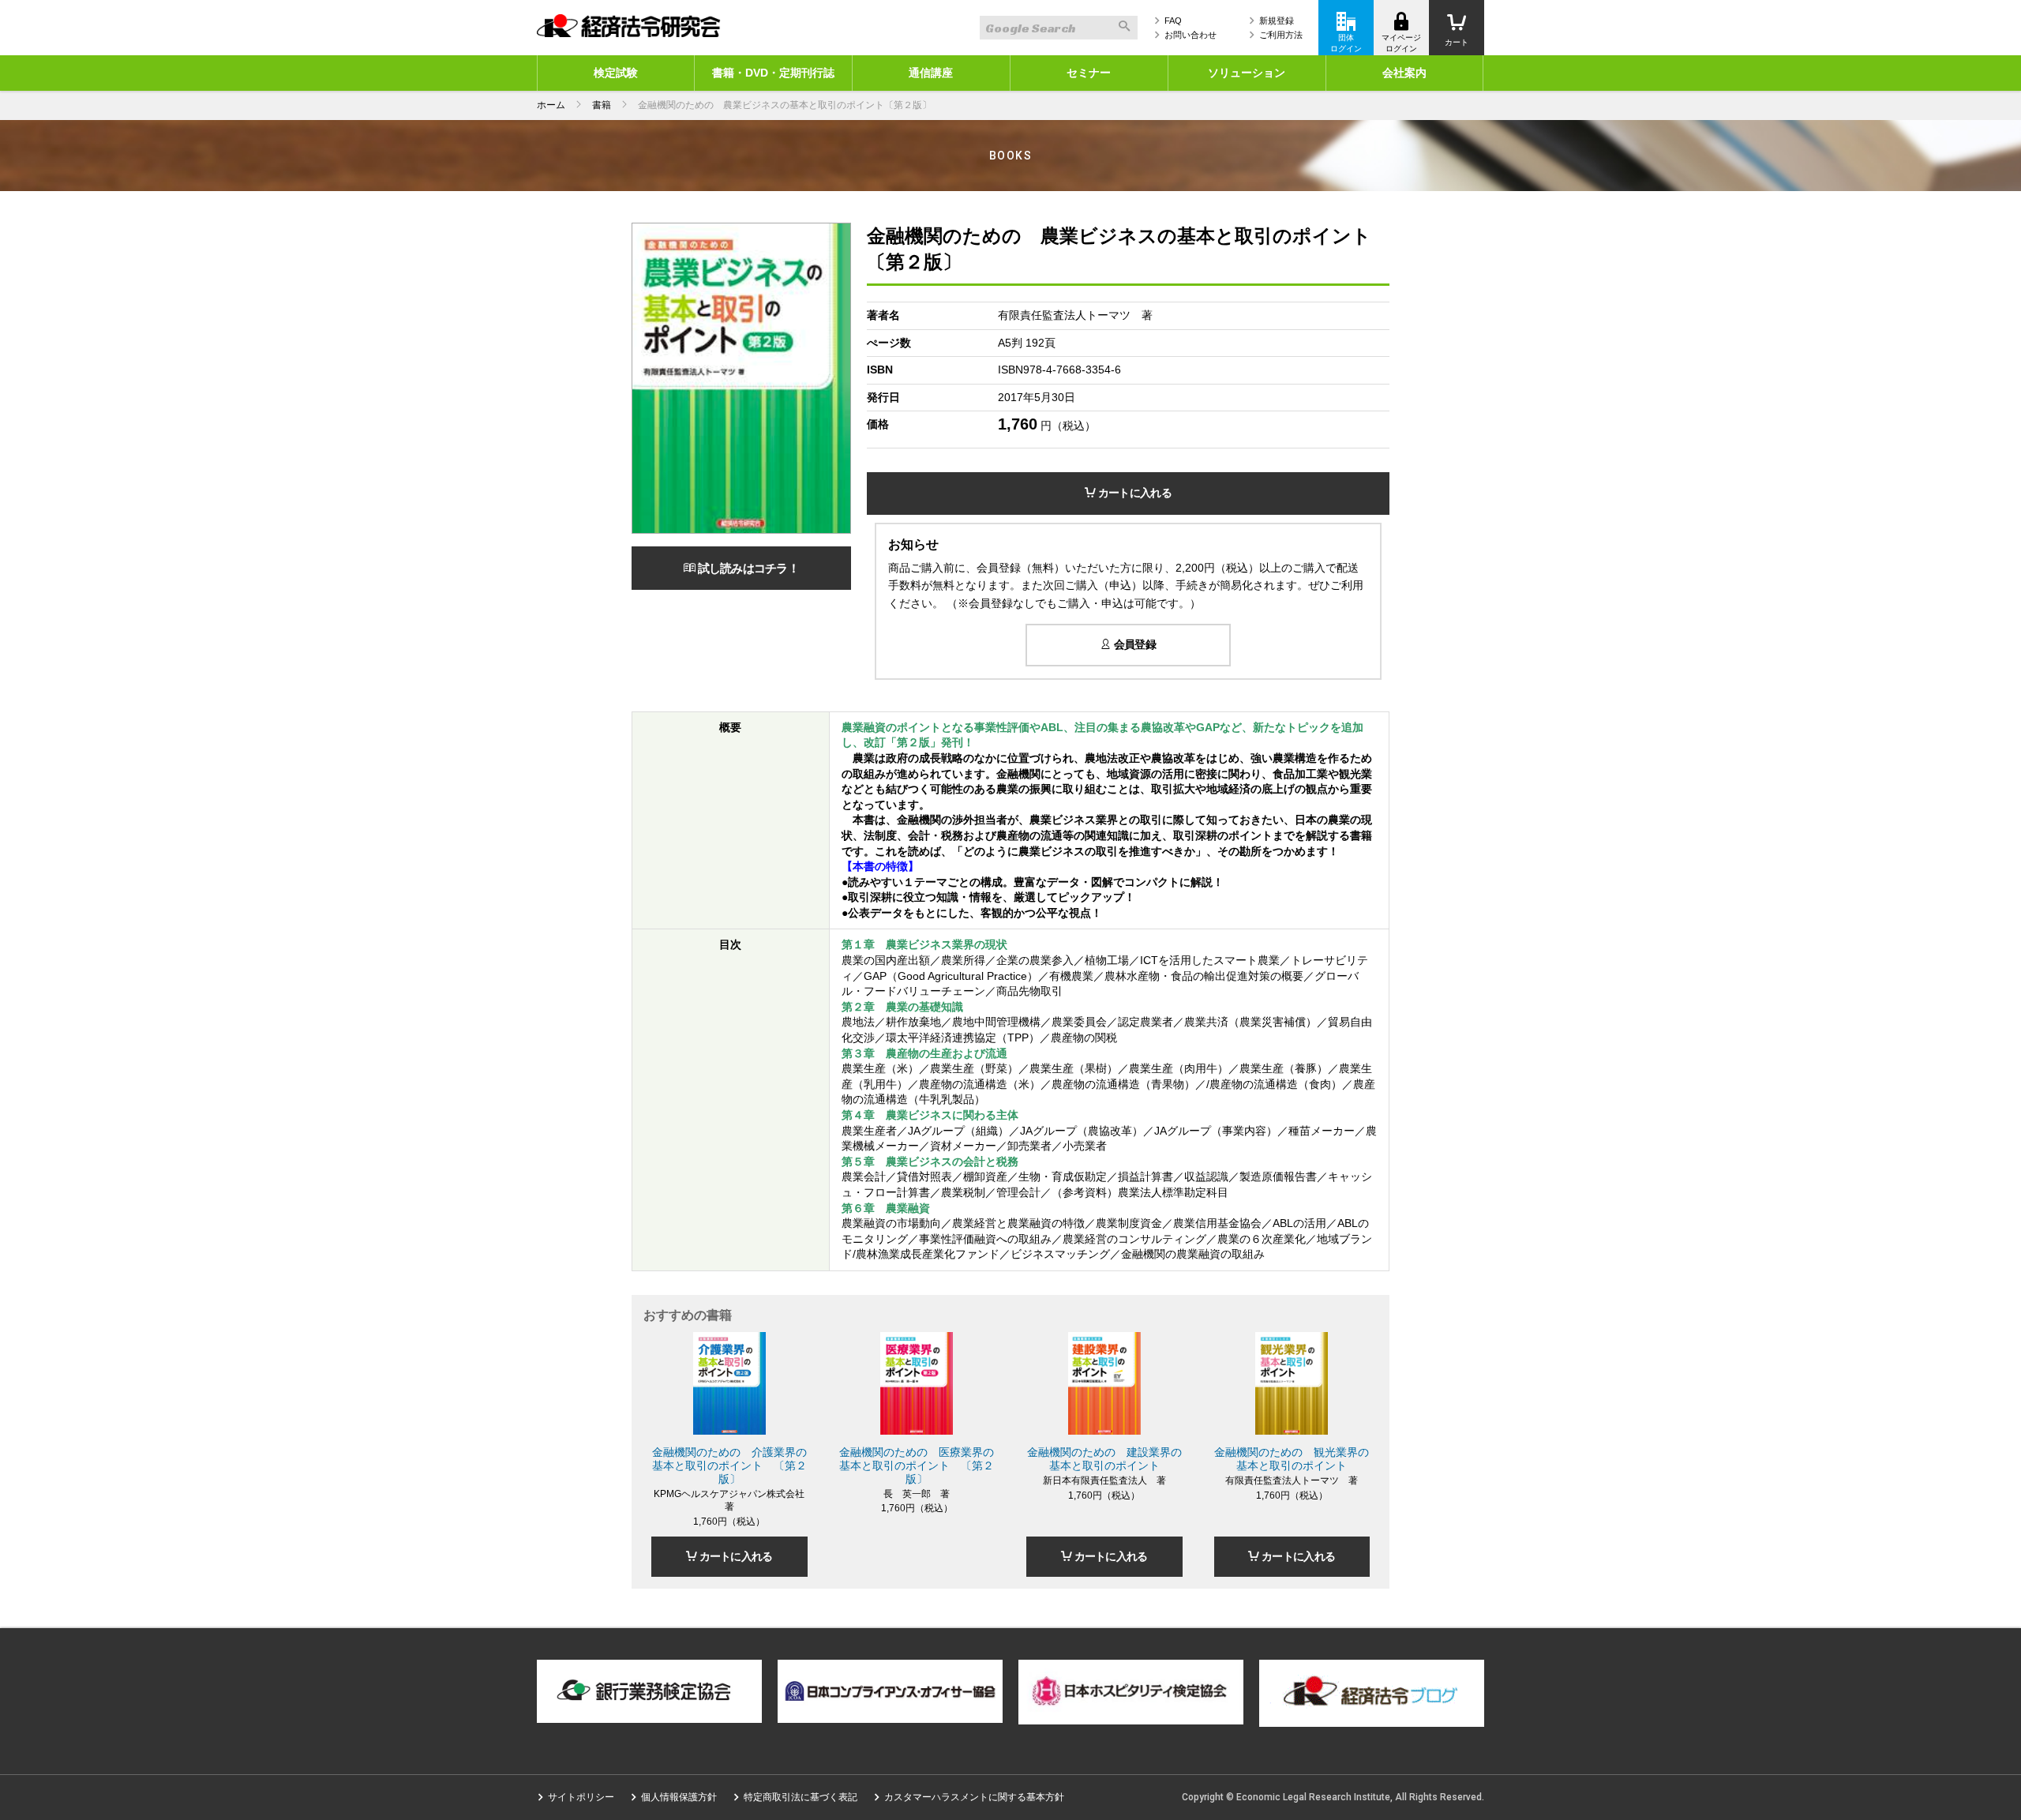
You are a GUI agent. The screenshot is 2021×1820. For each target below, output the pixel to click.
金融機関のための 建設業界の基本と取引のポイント (1104, 1459)
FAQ (1173, 21)
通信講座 (931, 73)
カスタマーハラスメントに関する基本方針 (974, 1797)
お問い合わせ (1190, 35)
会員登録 (1133, 644)
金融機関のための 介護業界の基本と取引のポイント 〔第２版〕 (729, 1465)
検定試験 (616, 73)
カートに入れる (1133, 493)
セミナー (1089, 73)
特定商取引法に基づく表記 (801, 1797)
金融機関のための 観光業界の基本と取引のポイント (1292, 1459)
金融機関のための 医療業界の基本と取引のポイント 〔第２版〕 (917, 1465)
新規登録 (1277, 21)
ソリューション (1247, 73)
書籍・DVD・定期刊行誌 (773, 73)
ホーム (551, 105)
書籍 (602, 105)
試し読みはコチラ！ (747, 568)
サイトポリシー (581, 1797)
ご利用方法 (1281, 35)
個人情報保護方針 (679, 1797)
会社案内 (1404, 73)
